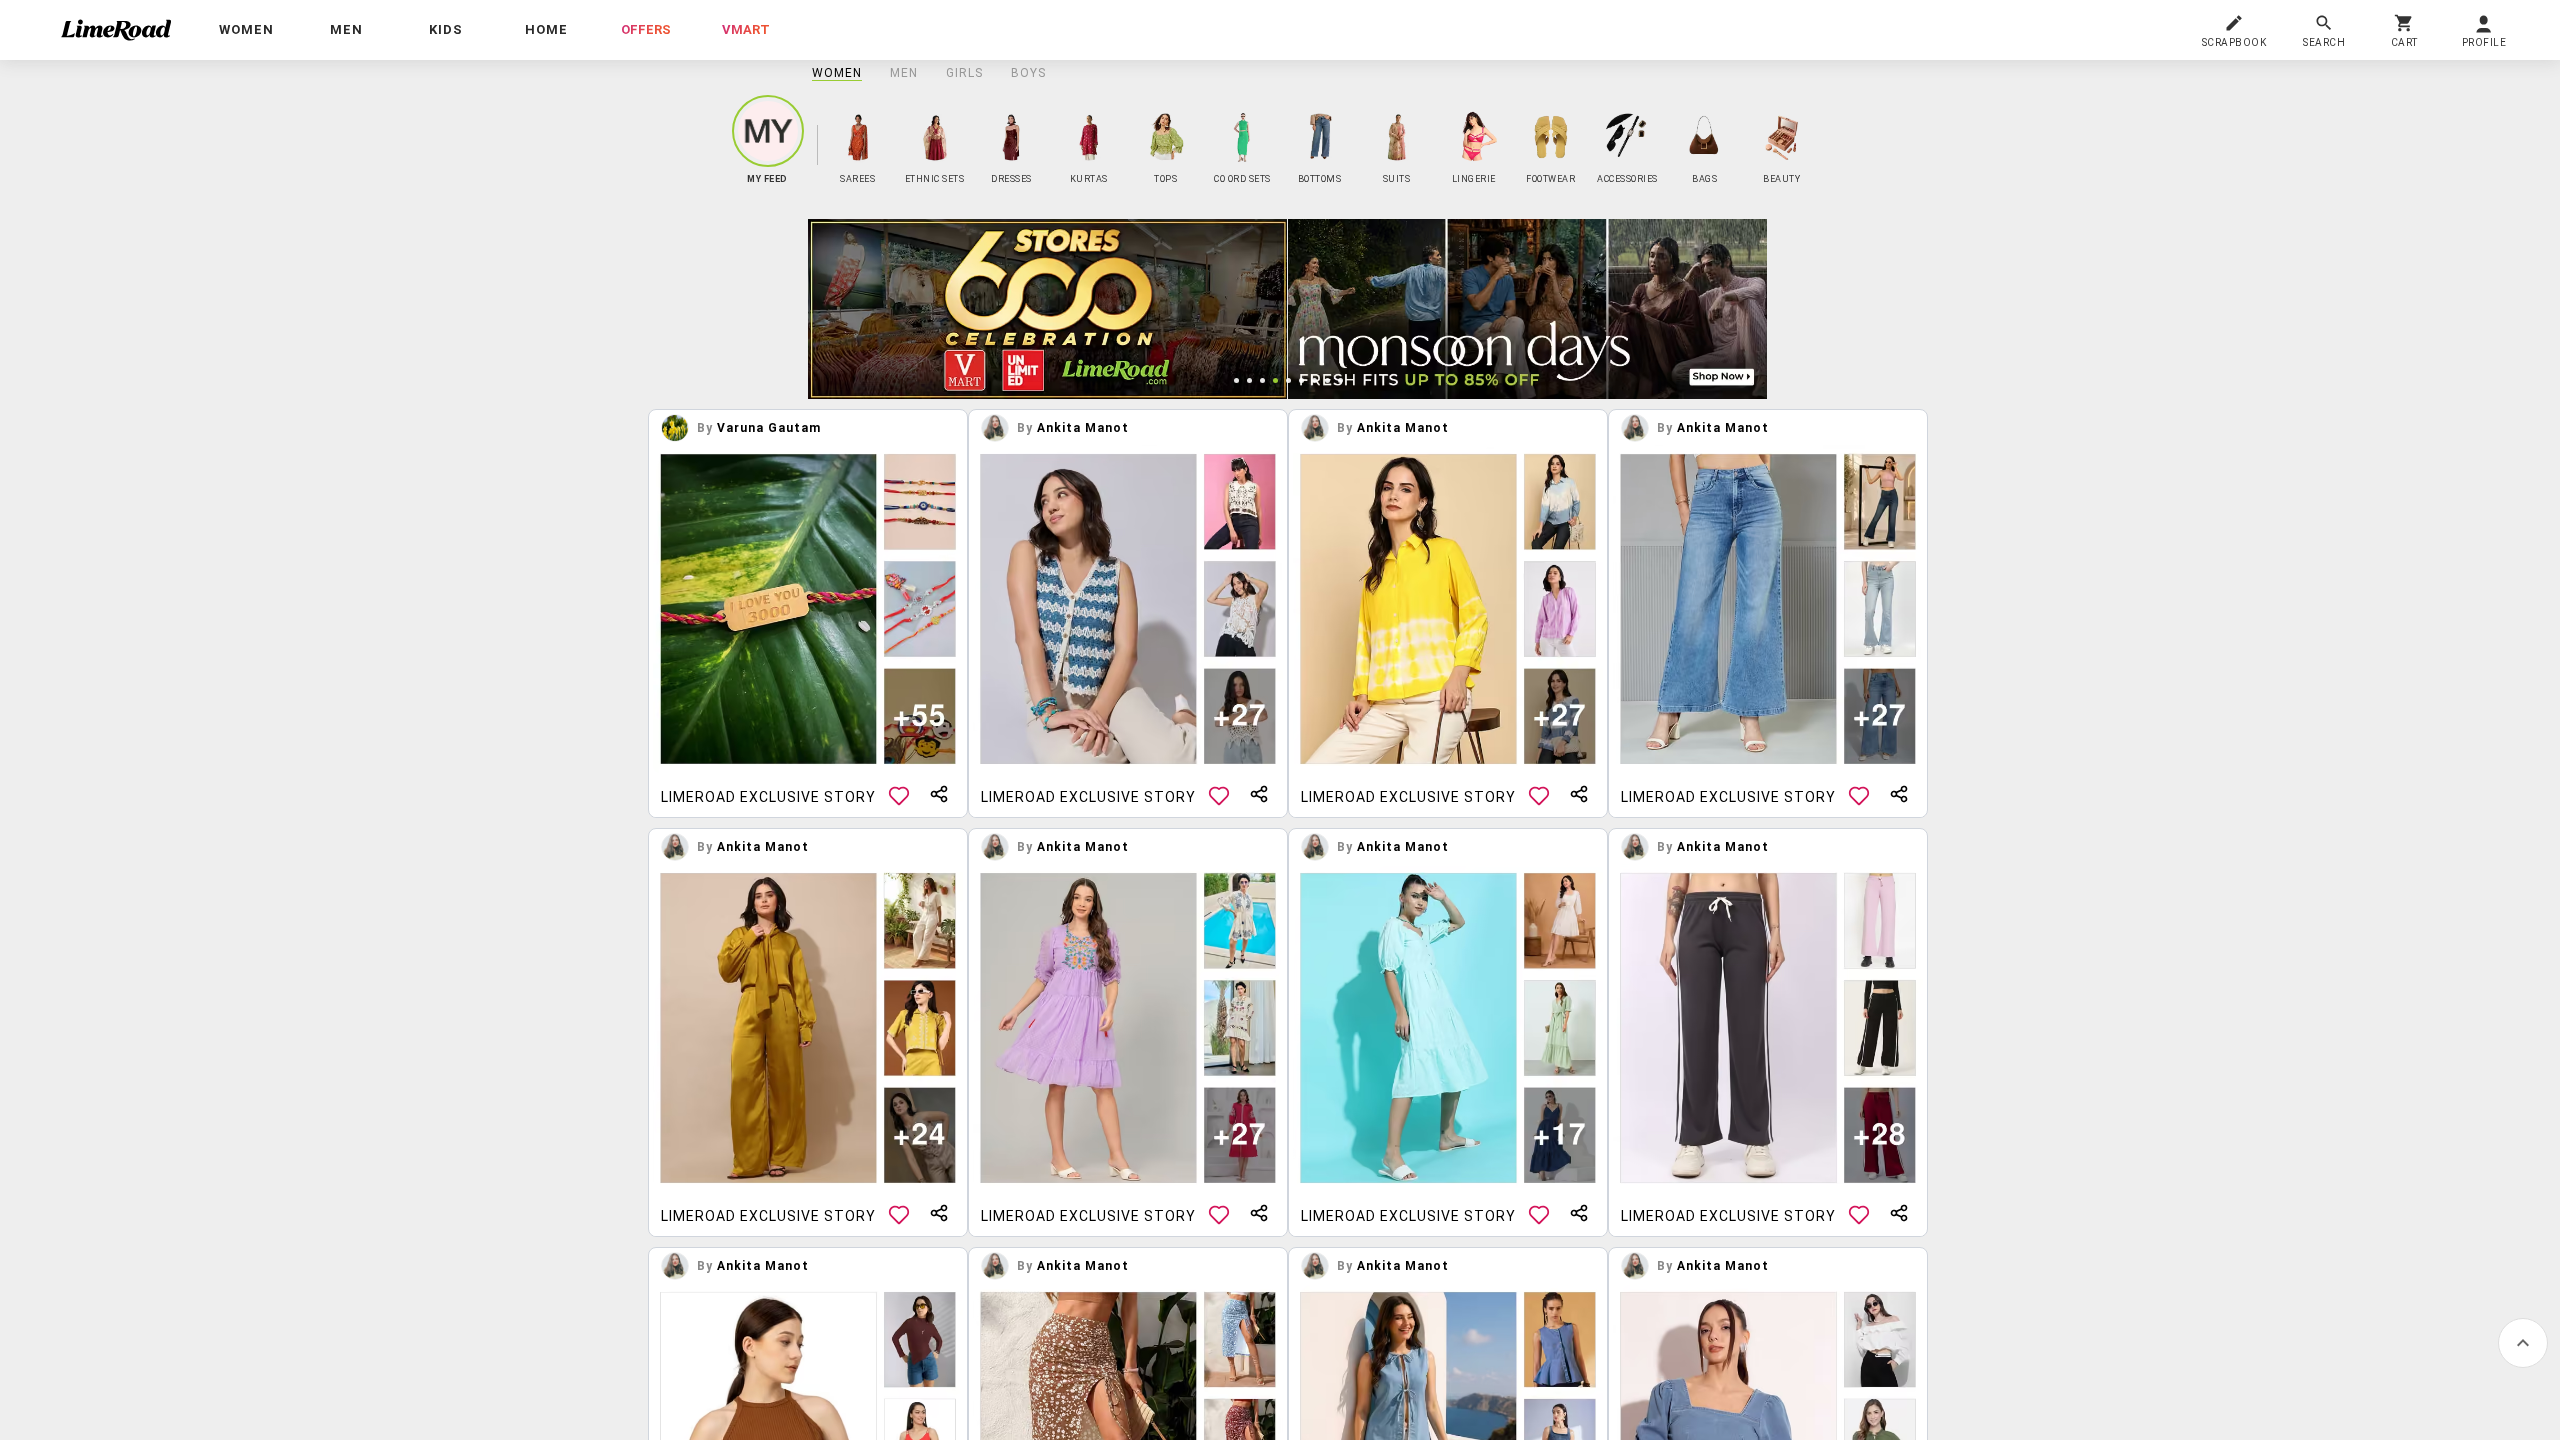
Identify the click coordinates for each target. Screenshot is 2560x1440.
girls (964, 73)
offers (646, 29)
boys (1028, 73)
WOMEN (837, 73)
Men (904, 73)
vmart (746, 29)
